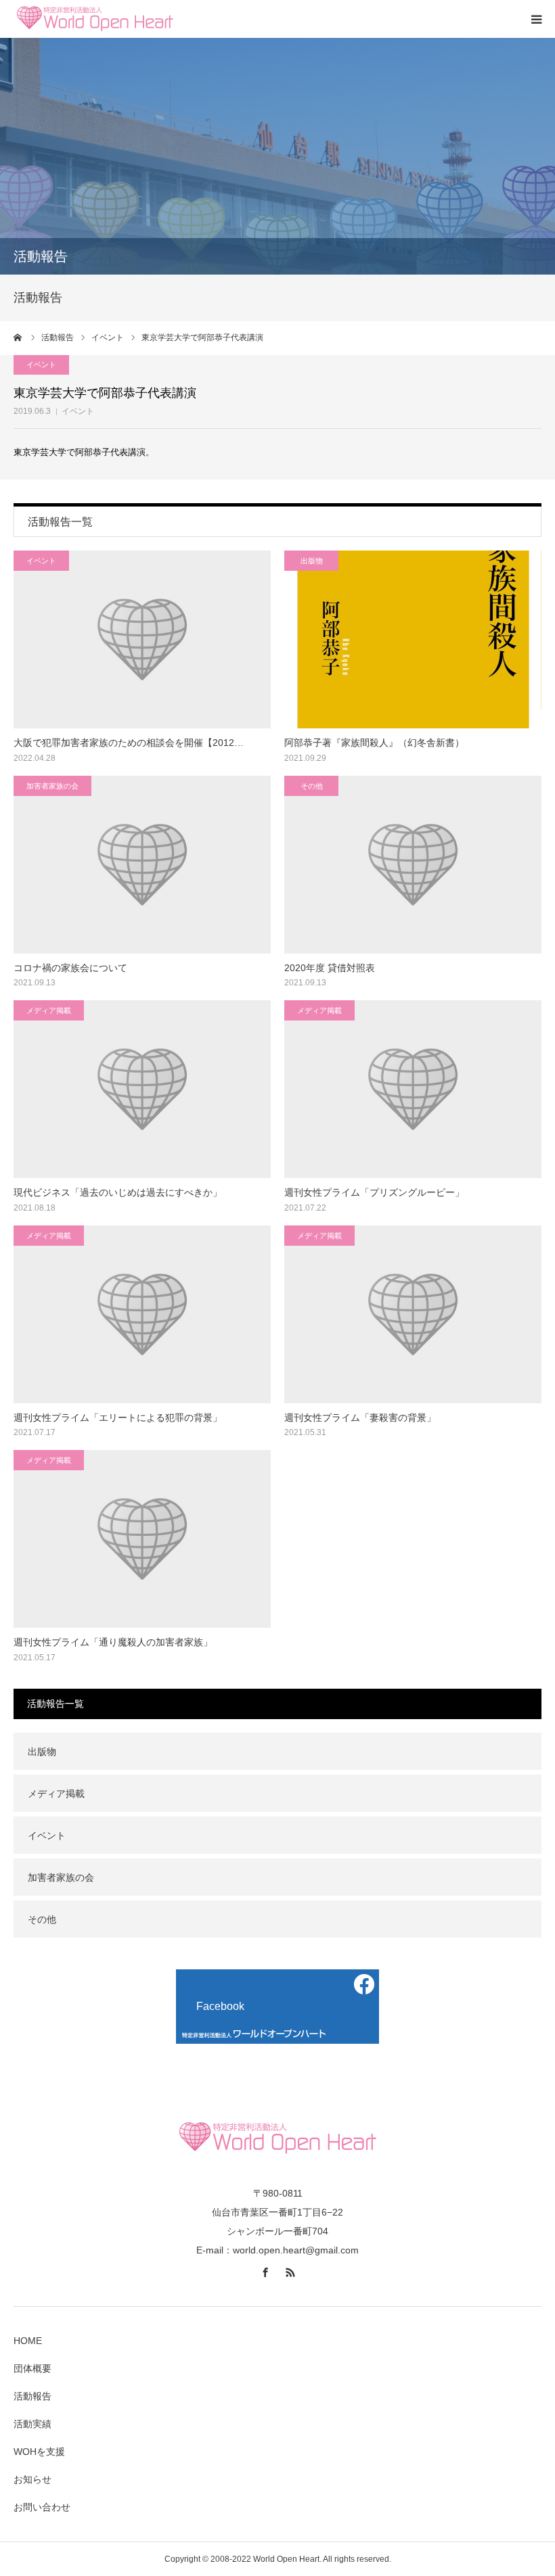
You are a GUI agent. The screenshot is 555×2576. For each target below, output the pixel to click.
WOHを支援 (39, 2452)
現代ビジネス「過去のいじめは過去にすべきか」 (118, 1192)
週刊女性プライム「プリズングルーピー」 (374, 1192)
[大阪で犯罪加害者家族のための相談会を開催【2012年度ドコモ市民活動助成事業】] (142, 639)
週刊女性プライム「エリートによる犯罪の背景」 (118, 1418)
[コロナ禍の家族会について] (142, 865)
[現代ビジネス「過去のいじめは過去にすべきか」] (142, 1089)
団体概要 (32, 2368)
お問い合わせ (42, 2507)
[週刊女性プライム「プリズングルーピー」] (413, 1089)
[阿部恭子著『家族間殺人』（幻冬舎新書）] (413, 639)
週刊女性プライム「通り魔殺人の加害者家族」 (113, 1642)
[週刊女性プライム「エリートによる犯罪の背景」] (142, 1314)
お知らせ (32, 2479)
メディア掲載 (49, 1010)
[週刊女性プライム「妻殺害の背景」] (413, 1314)
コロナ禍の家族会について (70, 968)
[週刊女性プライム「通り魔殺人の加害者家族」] (142, 1539)
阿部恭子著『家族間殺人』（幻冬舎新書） (374, 743)
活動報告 (32, 2396)
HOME (28, 2341)
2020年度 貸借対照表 (330, 968)
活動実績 (32, 2424)
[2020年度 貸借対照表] (413, 865)
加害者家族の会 (52, 786)
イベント (78, 411)
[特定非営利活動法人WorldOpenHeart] (95, 19)
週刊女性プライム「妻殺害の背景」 (360, 1418)
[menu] (536, 19)
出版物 (312, 561)
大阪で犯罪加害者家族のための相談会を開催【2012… (129, 743)
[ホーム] (18, 337)
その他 (312, 786)
